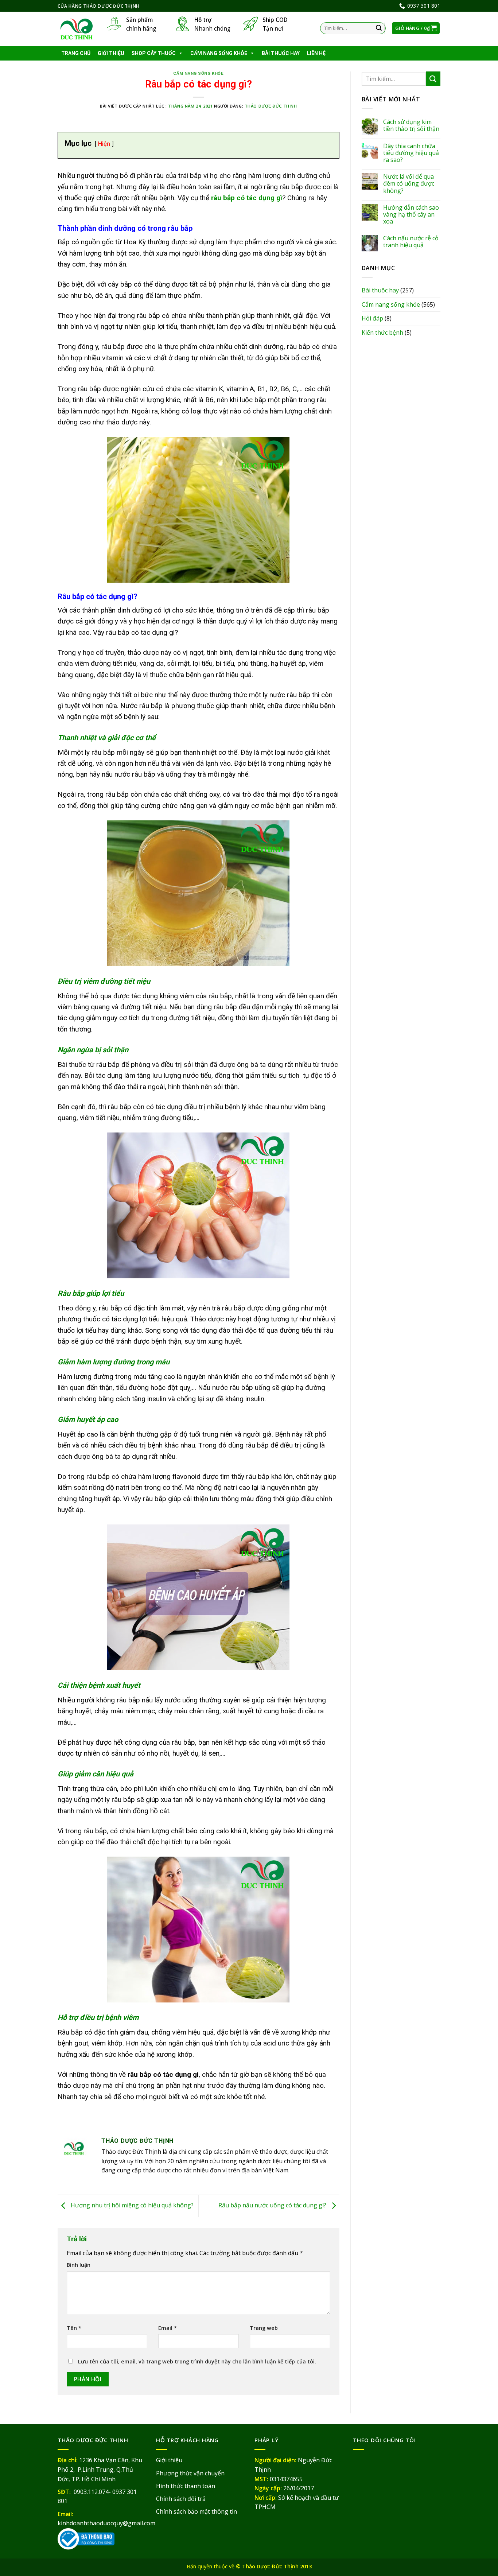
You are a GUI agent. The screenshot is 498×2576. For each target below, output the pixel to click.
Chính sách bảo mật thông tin (197, 2511)
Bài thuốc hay (281, 53)
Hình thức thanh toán (186, 2486)
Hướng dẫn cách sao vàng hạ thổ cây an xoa (411, 215)
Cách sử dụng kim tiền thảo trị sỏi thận (411, 125)
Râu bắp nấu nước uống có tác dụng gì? (273, 2205)
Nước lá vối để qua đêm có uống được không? (409, 184)
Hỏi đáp (372, 318)
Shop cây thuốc (154, 53)
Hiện (104, 144)
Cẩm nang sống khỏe (219, 53)
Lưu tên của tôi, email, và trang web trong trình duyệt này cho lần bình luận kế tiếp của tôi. (197, 2361)
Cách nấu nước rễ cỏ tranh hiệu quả (411, 242)
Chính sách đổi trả (181, 2499)
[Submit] (379, 28)
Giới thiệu (111, 53)
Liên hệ (316, 53)
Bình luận (79, 2265)
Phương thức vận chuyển (190, 2473)
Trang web (264, 2328)
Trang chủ (76, 53)
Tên (74, 2328)
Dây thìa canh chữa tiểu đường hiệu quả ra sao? (411, 153)
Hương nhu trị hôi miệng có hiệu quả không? (131, 2205)
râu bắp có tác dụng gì (247, 198)
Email (168, 2328)
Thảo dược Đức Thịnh (271, 106)
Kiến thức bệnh (382, 333)
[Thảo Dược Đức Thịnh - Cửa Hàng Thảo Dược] (77, 29)
